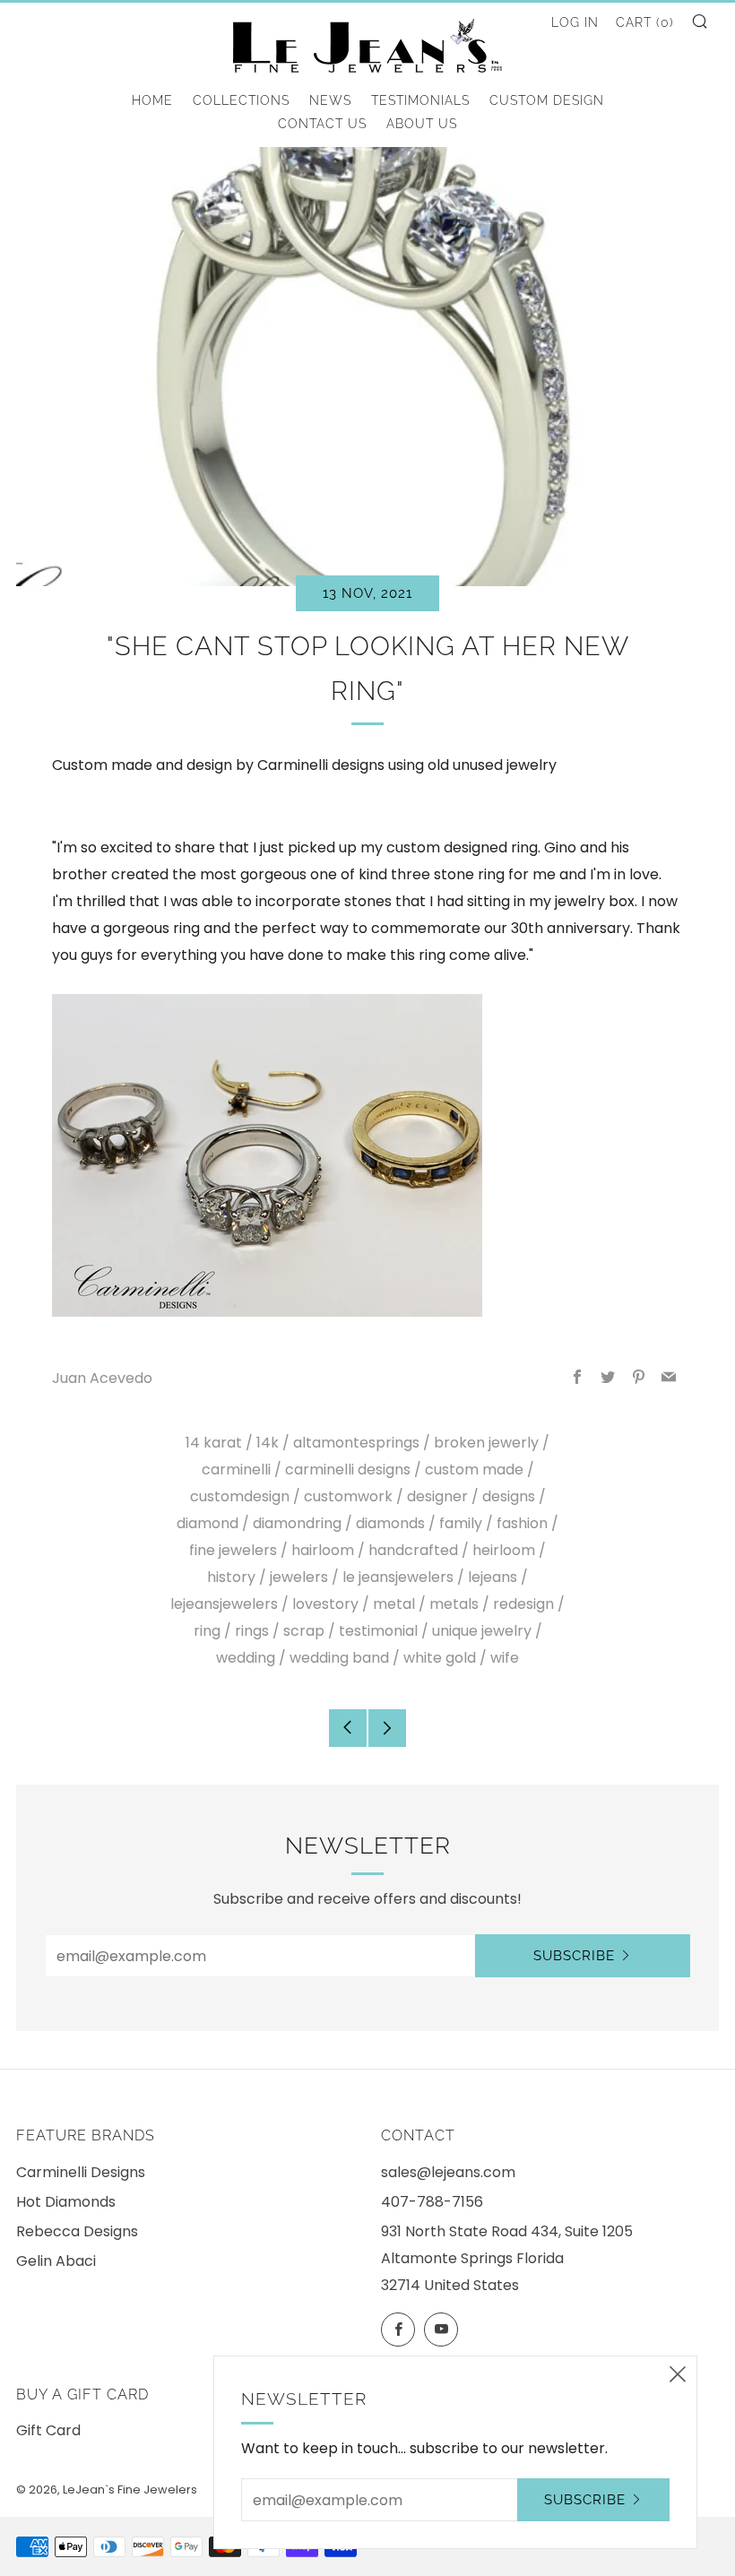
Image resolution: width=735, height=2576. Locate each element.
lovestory (325, 1604)
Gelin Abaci (56, 2261)
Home (152, 100)
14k (268, 1443)
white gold (440, 1658)
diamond (208, 1523)
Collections (241, 100)
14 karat (214, 1443)
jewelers (299, 1577)
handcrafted (413, 1550)
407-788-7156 (432, 2202)
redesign (523, 1604)
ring (207, 1631)
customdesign (240, 1496)
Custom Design (547, 100)
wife (505, 1658)
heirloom (504, 1550)
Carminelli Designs (81, 2172)
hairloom (323, 1550)
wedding (246, 1658)
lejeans (493, 1577)
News (330, 100)
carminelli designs (348, 1470)
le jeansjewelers (398, 1577)
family (461, 1523)
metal (394, 1604)
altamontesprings (356, 1443)
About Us (422, 124)
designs (509, 1496)
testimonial (378, 1631)
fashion (522, 1523)
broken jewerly (486, 1443)
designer (437, 1496)
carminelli (236, 1470)
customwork (348, 1496)
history (231, 1577)
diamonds (390, 1523)
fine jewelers (233, 1550)
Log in (575, 22)
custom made (474, 1470)
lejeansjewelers (224, 1604)
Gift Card (48, 2430)
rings (252, 1631)
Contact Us (322, 124)
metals (454, 1604)
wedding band (339, 1658)
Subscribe (574, 1956)
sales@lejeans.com (448, 2172)
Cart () (645, 22)
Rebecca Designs (77, 2231)
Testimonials (420, 100)
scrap (304, 1631)
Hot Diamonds (66, 2202)
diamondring (297, 1523)
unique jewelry (482, 1631)
